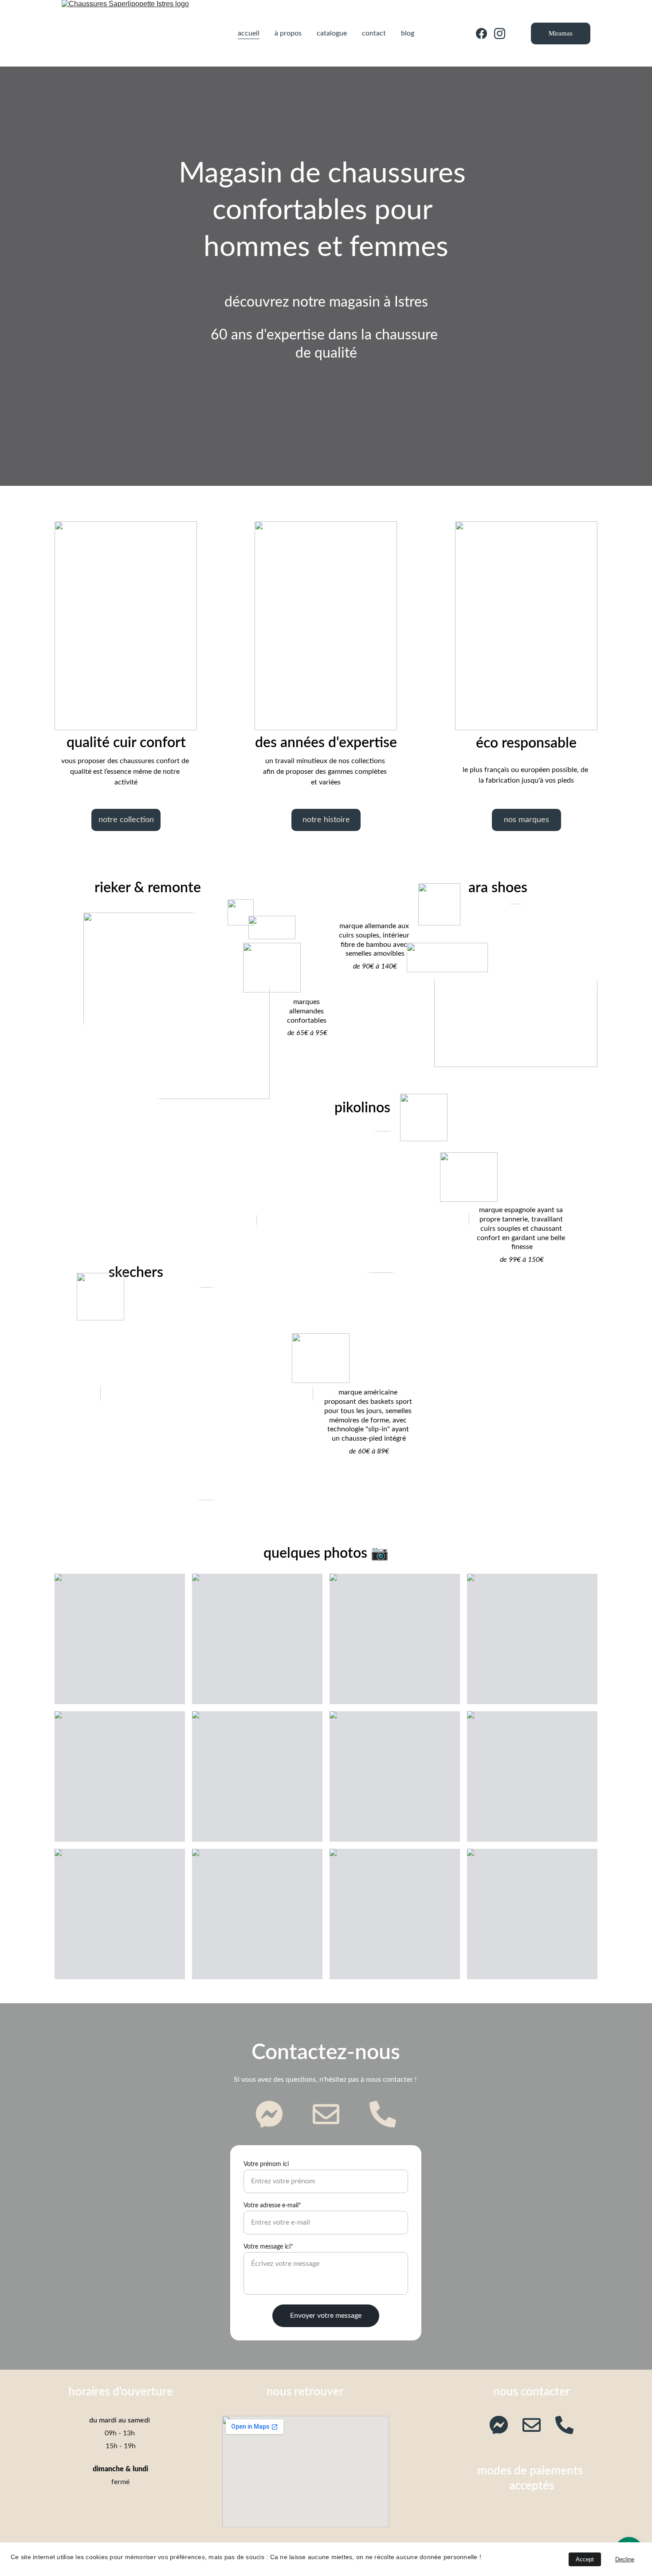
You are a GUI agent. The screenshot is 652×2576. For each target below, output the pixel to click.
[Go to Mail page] (330, 2114)
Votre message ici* (268, 2247)
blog (408, 33)
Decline (625, 2559)
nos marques (526, 820)
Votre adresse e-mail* (272, 2206)
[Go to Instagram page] (500, 33)
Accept (585, 2559)
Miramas (561, 33)
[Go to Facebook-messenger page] (274, 2114)
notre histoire (326, 820)
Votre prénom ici (266, 2164)
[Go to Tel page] (383, 2114)
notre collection (126, 820)
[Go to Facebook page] (485, 33)
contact (374, 33)
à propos (288, 33)
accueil (249, 33)
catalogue (332, 33)
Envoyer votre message (326, 2316)
